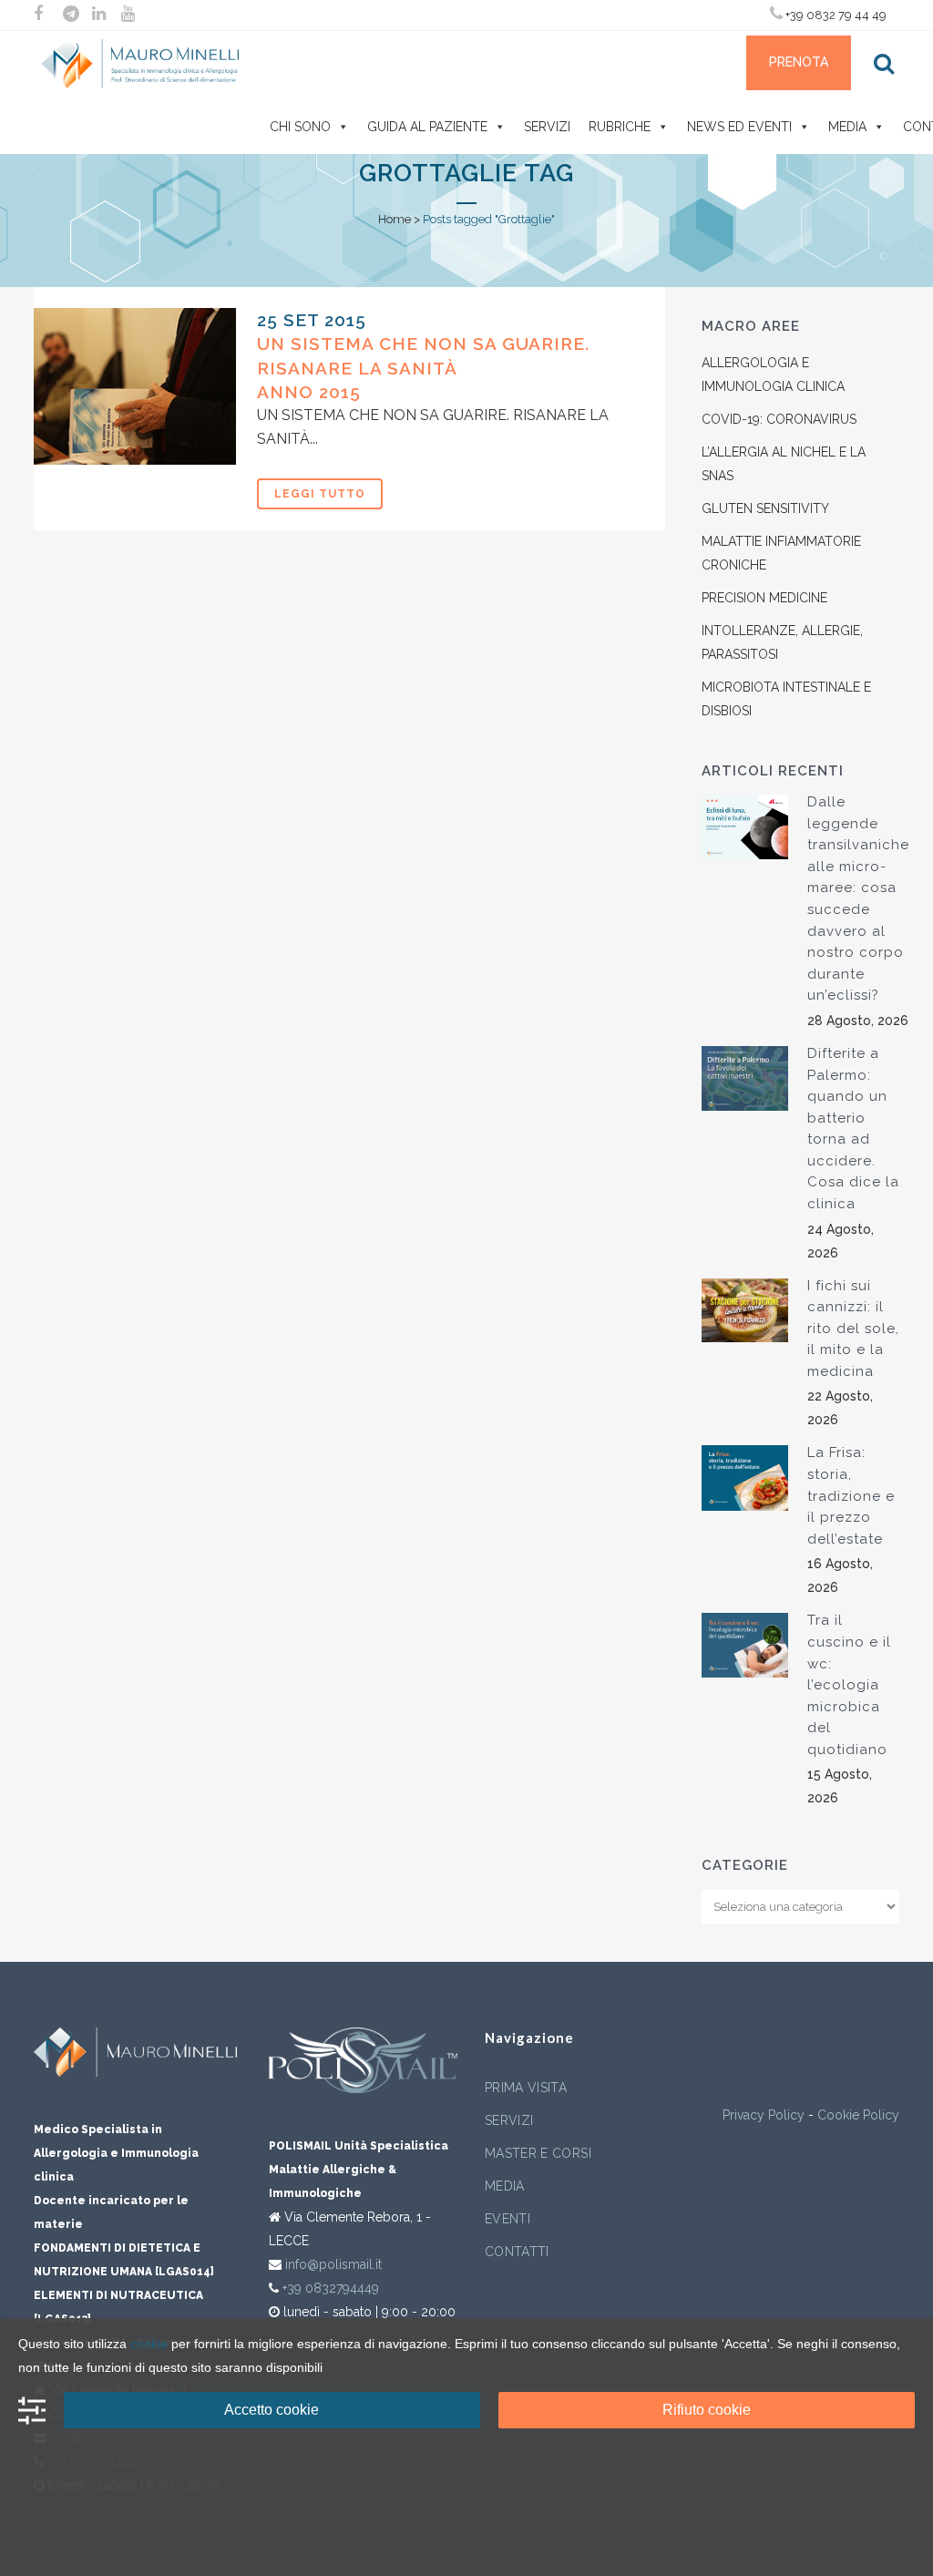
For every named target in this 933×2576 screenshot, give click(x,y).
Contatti (517, 2252)
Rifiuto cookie (707, 2410)
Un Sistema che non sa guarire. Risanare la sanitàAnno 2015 (423, 368)
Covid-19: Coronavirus (779, 419)
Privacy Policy (764, 2115)
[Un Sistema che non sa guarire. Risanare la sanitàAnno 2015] (135, 386)
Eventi (508, 2219)
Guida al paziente (427, 127)
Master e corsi (538, 2153)
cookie (149, 2344)
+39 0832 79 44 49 (835, 15)
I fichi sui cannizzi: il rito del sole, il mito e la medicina (853, 1329)
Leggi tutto (320, 494)
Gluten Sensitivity (765, 508)
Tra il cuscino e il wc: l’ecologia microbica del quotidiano (849, 1684)
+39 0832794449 (331, 2288)
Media (847, 127)
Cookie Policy (858, 2115)
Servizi (547, 127)
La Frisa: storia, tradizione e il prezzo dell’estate (851, 1495)
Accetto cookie (272, 2410)
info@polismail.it (333, 2264)
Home (395, 219)
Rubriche (620, 127)
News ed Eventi (739, 127)
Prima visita (526, 2088)
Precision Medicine (764, 598)
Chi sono (300, 127)
